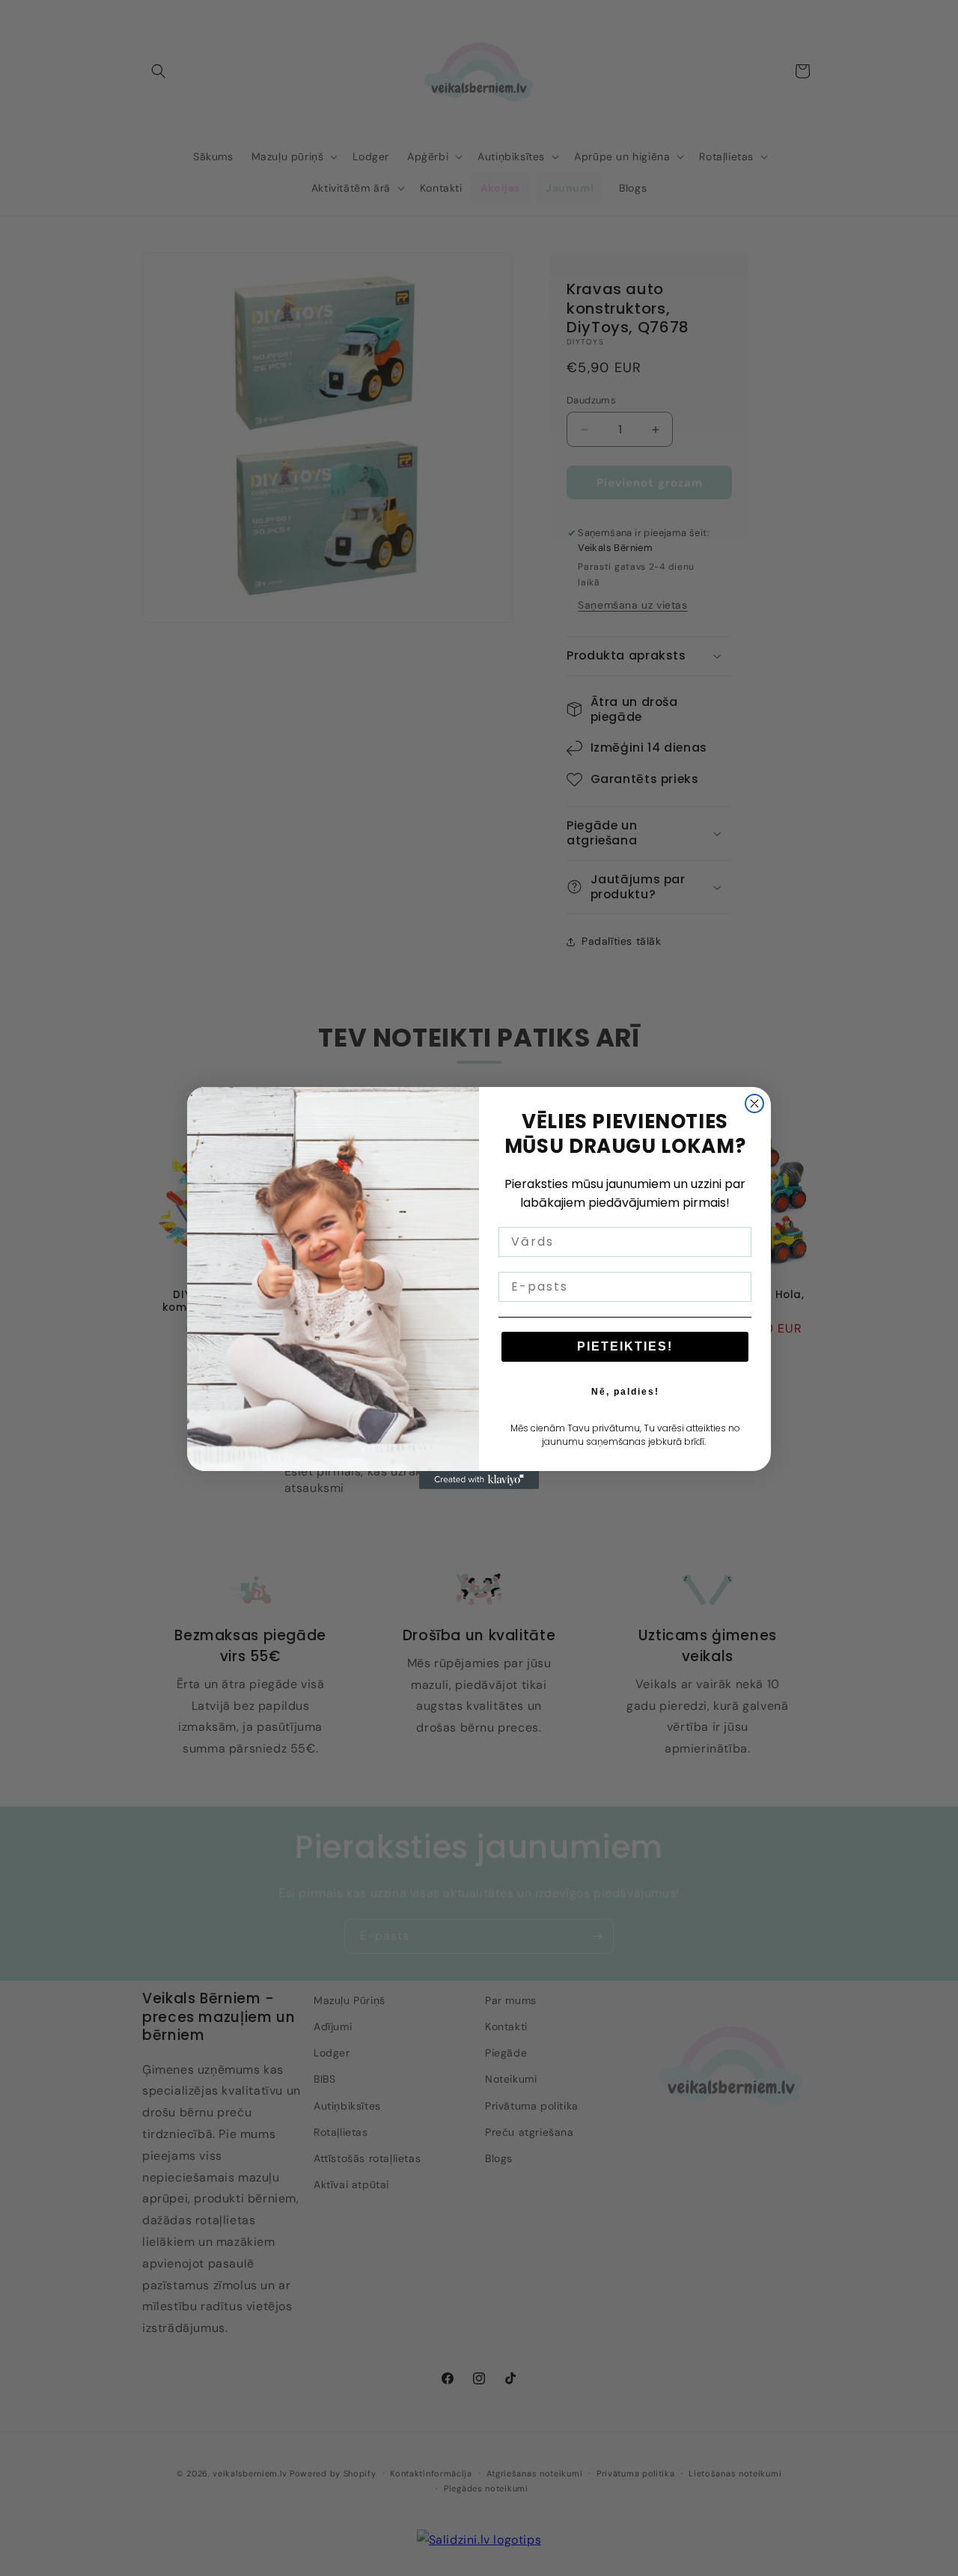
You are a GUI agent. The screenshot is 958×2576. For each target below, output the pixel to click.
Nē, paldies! (625, 1392)
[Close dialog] (754, 1103)
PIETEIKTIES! (625, 1346)
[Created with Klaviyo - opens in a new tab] (479, 1480)
